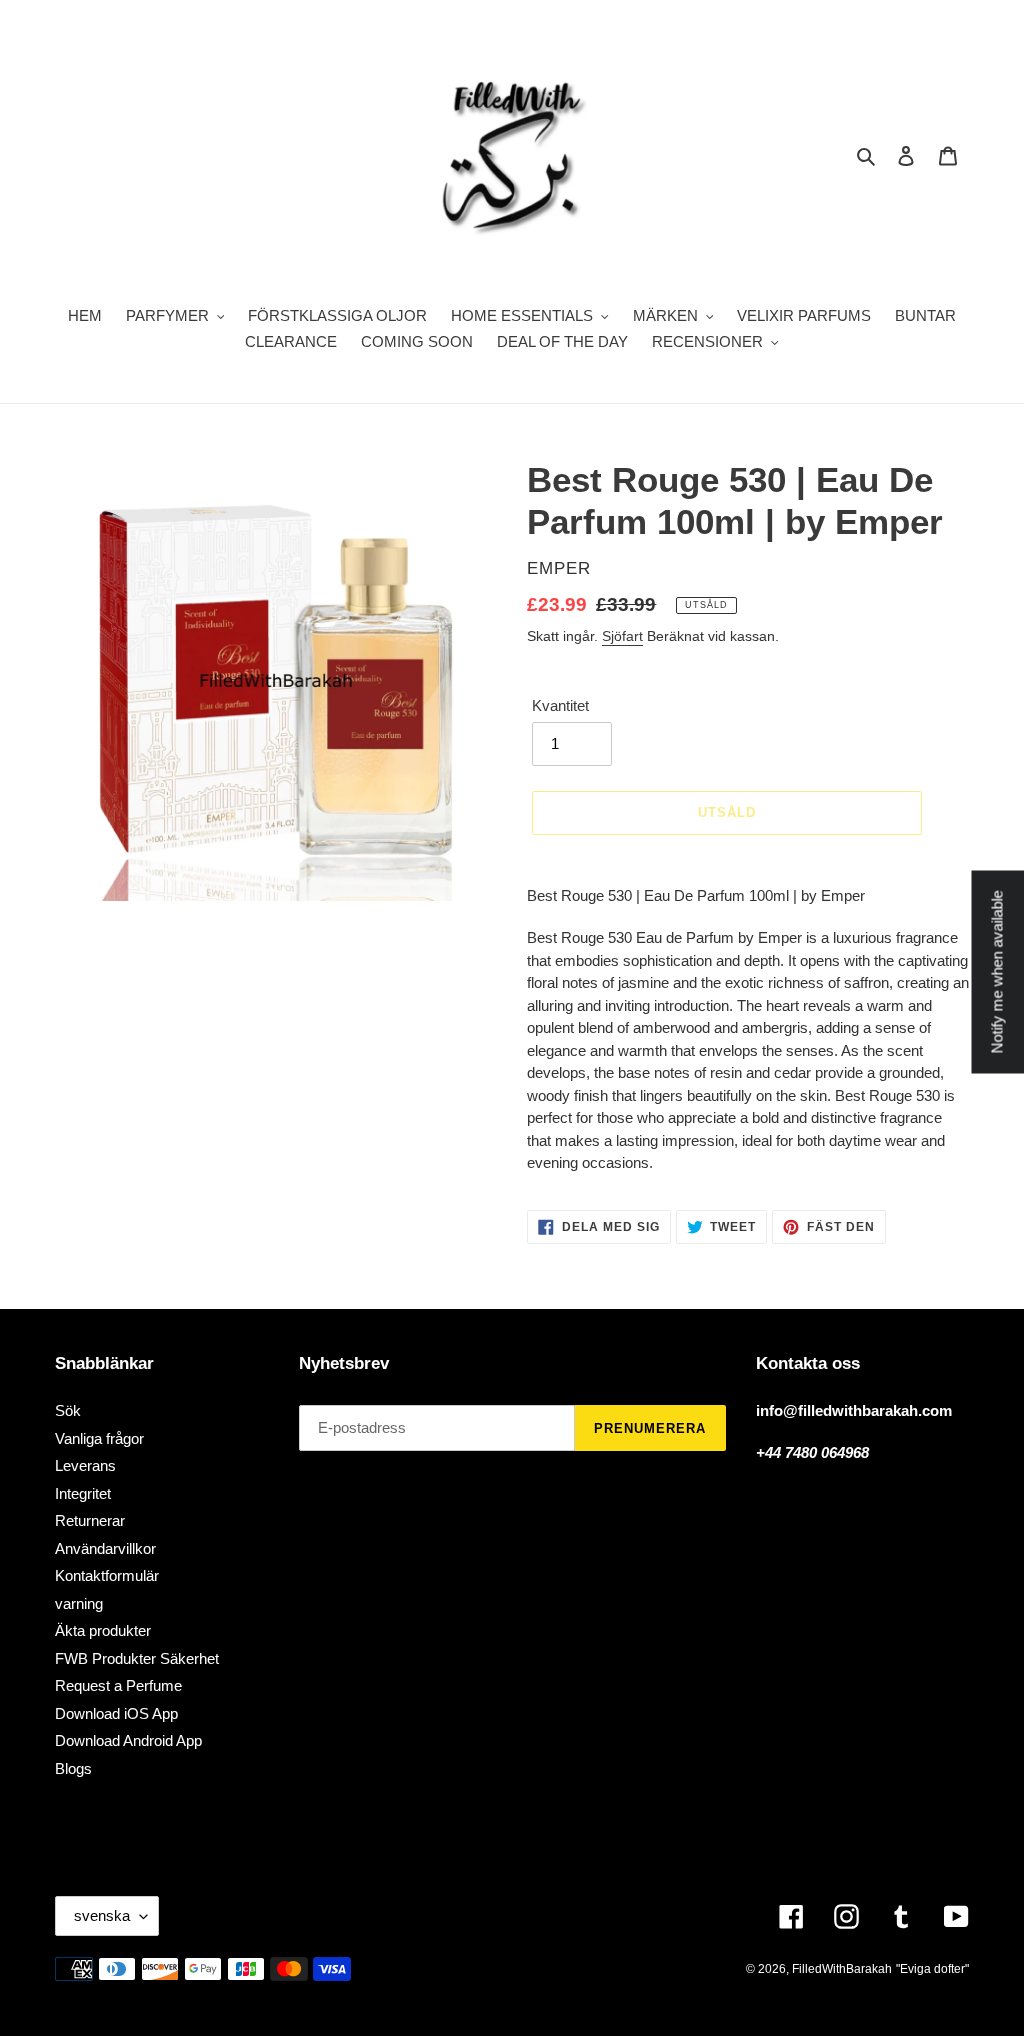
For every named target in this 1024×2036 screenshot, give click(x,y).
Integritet (83, 1493)
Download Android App (128, 1740)
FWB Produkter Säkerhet (137, 1658)
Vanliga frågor (99, 1438)
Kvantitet (560, 705)
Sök (68, 1410)
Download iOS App (116, 1713)
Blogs (73, 1768)
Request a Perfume (118, 1685)
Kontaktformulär (107, 1575)
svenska (102, 1915)
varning (79, 1603)
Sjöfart (622, 636)
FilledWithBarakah (842, 1969)
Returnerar (90, 1520)
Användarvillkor (105, 1548)
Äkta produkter (103, 1630)
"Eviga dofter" (932, 1969)
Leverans (85, 1465)
